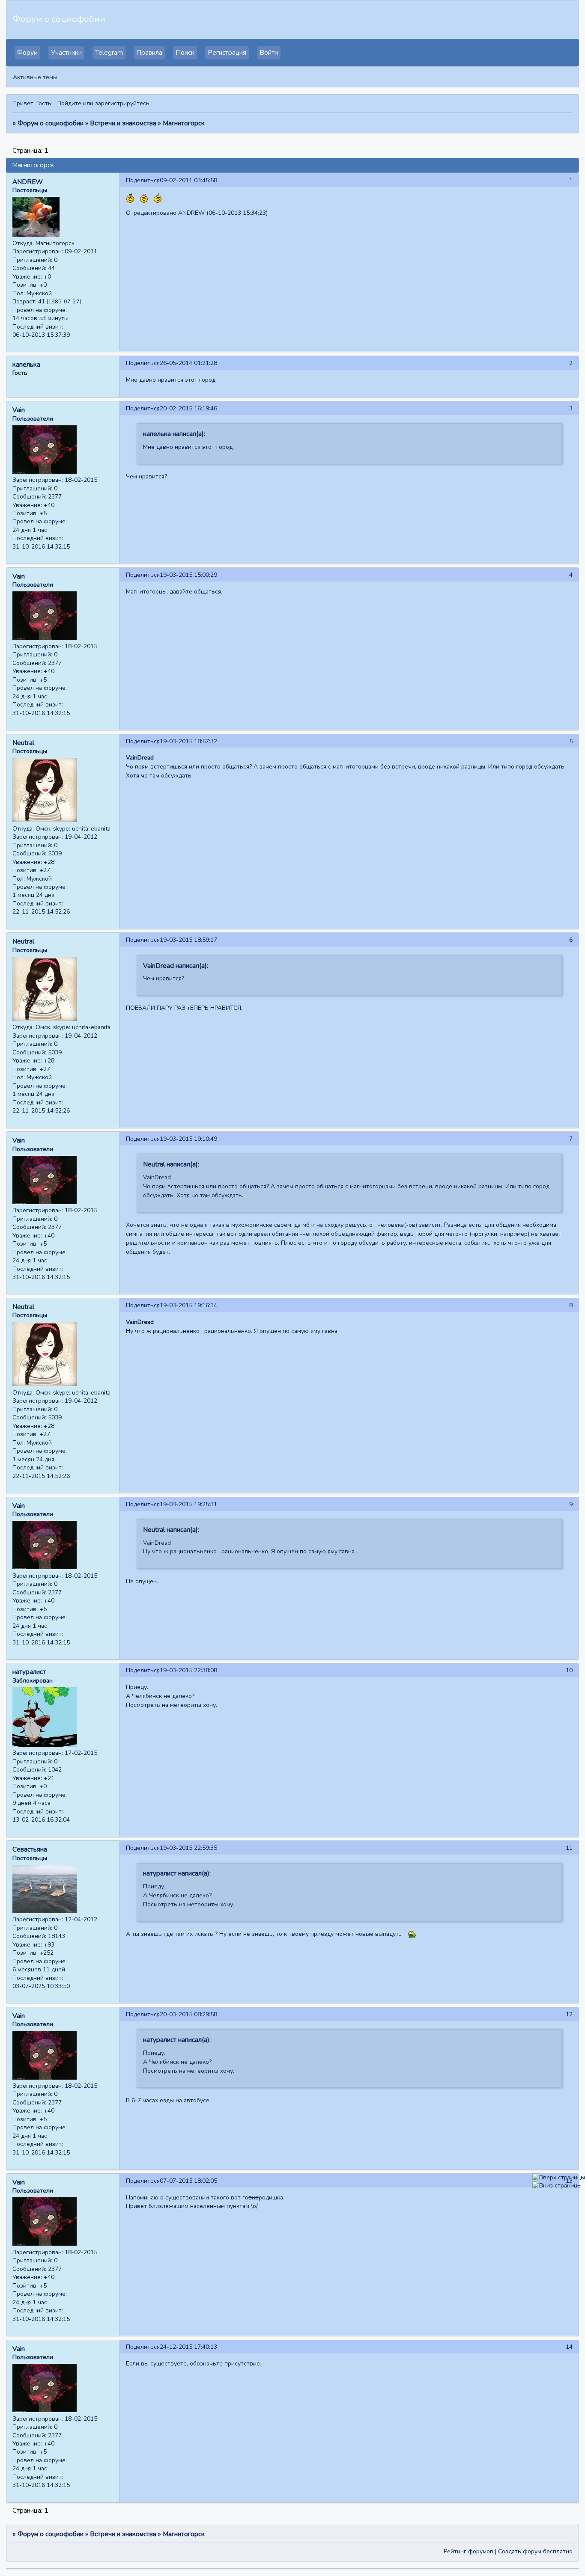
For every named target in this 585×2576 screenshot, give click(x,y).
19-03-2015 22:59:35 (188, 1848)
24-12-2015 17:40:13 (188, 2347)
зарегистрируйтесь (122, 103)
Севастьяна (30, 1849)
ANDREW (28, 182)
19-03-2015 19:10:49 (188, 1139)
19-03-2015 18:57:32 (188, 741)
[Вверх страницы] (559, 2177)
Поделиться (143, 180)
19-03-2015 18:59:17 (188, 940)
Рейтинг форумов (469, 2551)
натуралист (29, 1672)
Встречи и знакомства (123, 123)
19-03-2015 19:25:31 (188, 1504)
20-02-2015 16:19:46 (188, 408)
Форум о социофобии (51, 123)
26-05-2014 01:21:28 (188, 363)
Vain (19, 410)
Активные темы (35, 77)
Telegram (109, 53)
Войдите (69, 103)
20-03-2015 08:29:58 (188, 2014)
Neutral (23, 743)
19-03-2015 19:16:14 (188, 1305)
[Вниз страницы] (557, 2186)
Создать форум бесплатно (535, 2551)
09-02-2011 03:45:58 (188, 180)
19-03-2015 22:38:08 (188, 1670)
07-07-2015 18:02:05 (188, 2181)
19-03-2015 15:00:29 (188, 575)
